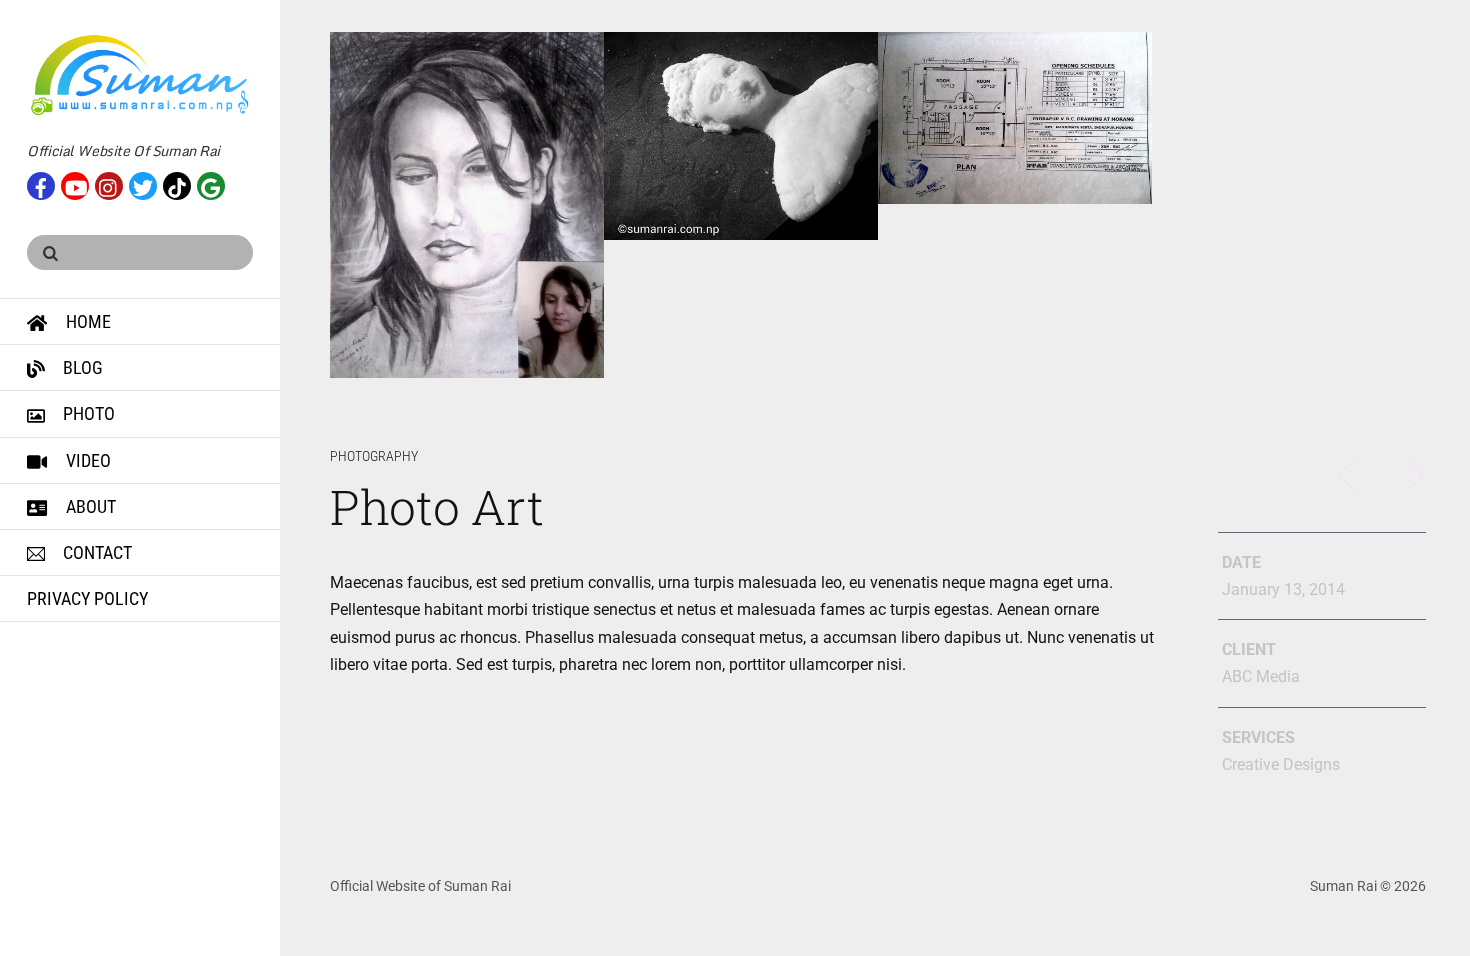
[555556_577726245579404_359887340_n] (1015, 118)
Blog (81, 367)
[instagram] (109, 184)
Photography (374, 456)
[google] (211, 184)
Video (86, 460)
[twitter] (143, 184)
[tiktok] (177, 184)
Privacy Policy (87, 598)
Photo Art (436, 506)
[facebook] (41, 184)
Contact (95, 552)
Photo (87, 413)
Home (86, 321)
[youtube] (75, 184)
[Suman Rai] (140, 107)
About (89, 506)
